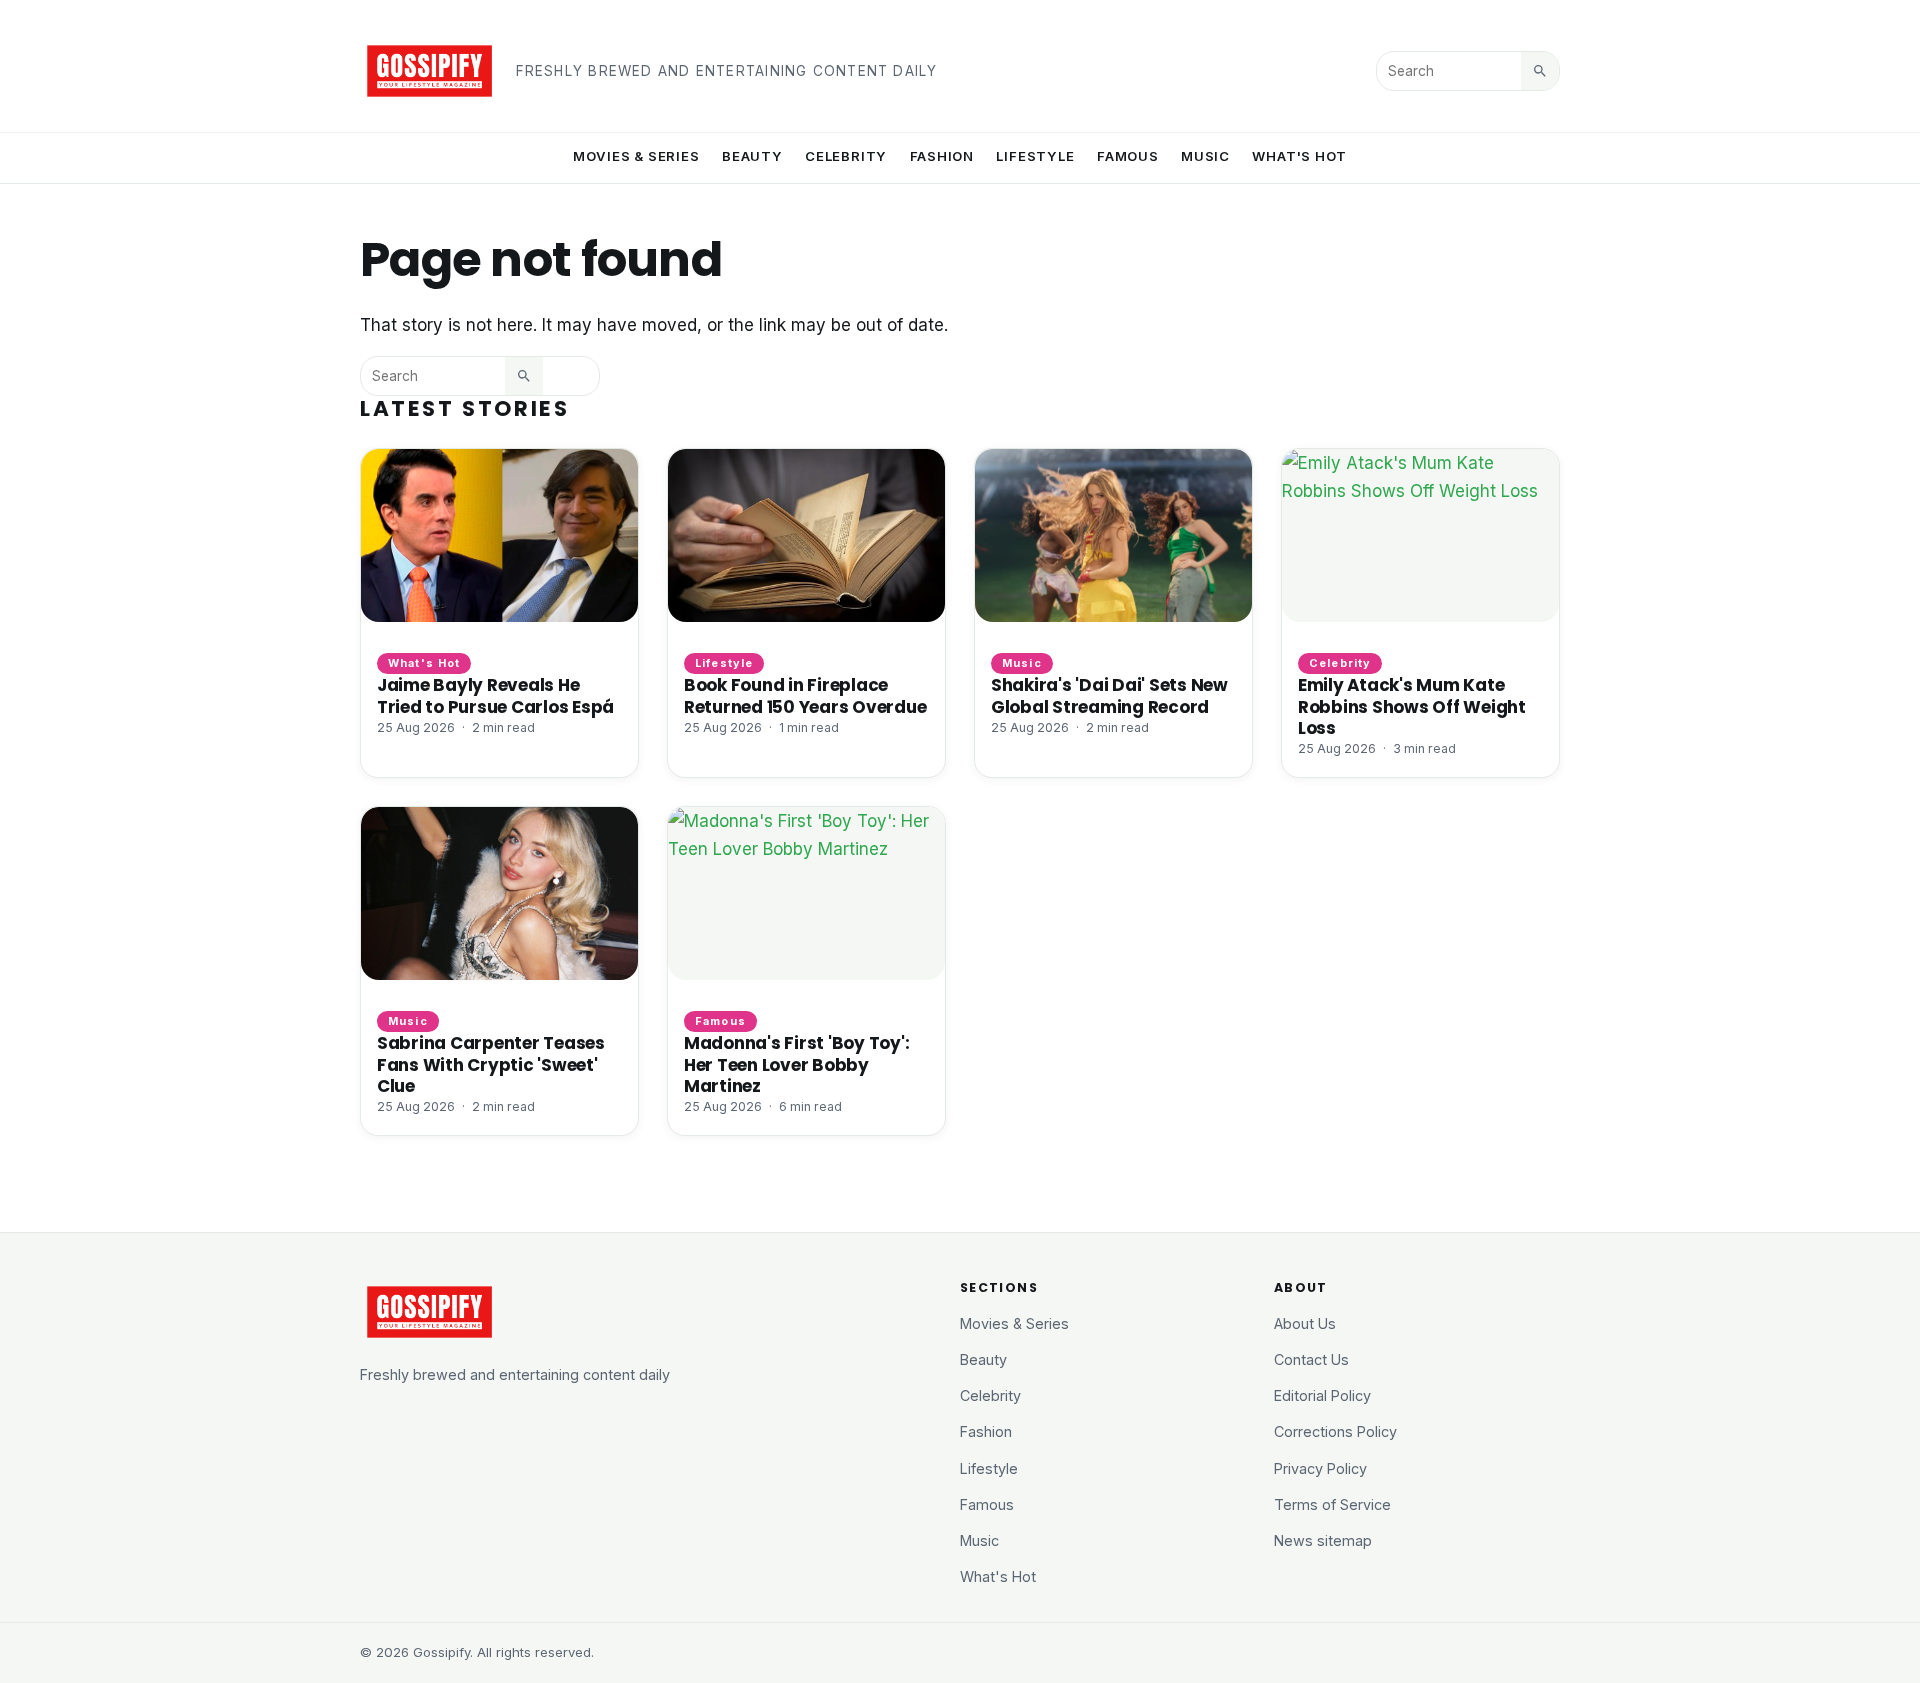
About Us (1305, 1323)
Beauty (752, 156)
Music (1205, 156)
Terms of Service (1332, 1504)
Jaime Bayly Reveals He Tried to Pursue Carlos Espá (495, 695)
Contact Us (1311, 1359)
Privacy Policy (1320, 1468)
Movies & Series (636, 156)
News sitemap (1323, 1540)
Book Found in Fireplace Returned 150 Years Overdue (805, 695)
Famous (1128, 156)
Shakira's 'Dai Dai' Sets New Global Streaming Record (1109, 695)
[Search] (1540, 71)
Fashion (942, 156)
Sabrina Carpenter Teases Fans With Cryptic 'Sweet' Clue (491, 1064)
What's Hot (1299, 156)
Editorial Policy (1322, 1395)
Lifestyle (1035, 156)
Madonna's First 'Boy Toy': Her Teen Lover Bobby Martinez (796, 1064)
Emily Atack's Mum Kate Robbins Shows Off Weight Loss (1412, 706)
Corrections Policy (1335, 1431)
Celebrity (846, 156)
